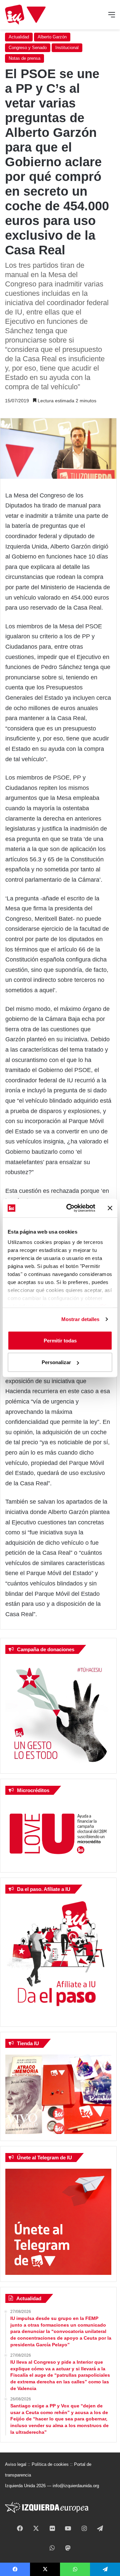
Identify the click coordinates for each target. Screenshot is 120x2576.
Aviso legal (16, 2464)
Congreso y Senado (28, 48)
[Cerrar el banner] (110, 1208)
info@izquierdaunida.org (76, 2486)
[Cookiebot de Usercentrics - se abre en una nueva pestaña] (70, 1208)
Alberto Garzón (52, 37)
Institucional (67, 48)
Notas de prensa (24, 58)
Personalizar (56, 1362)
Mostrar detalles (80, 1319)
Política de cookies (50, 2464)
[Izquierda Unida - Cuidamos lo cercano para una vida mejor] (25, 15)
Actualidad (19, 37)
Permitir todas (60, 1340)
